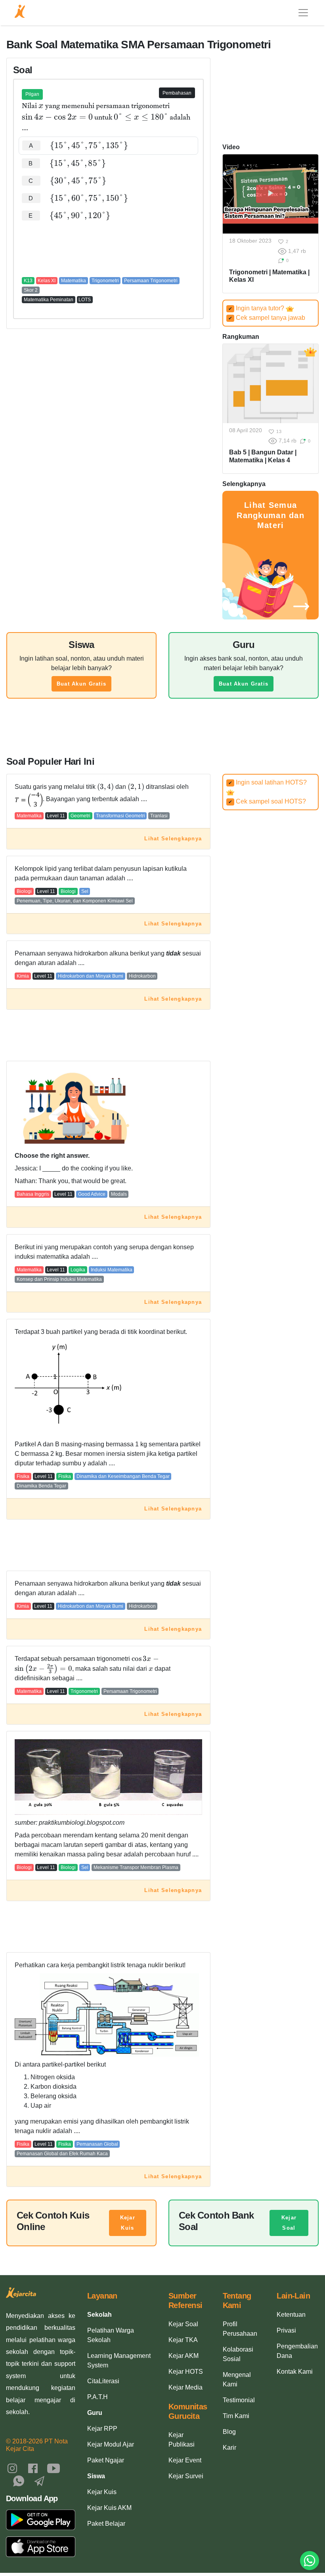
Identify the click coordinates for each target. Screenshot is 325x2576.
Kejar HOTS (186, 2372)
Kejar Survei (186, 2476)
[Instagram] (12, 2468)
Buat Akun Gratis (81, 684)
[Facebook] (33, 2468)
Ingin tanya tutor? (257, 308)
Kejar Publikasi (182, 2440)
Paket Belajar (106, 2524)
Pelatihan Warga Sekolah (111, 2335)
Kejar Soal (289, 2223)
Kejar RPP (102, 2429)
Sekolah (99, 2315)
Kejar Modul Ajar (111, 2444)
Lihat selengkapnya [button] (173, 839)
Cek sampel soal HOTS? (267, 801)
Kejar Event (185, 2460)
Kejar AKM (184, 2356)
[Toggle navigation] (303, 13)
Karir (229, 2448)
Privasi (286, 2330)
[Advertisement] (108, 249)
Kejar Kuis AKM (109, 2508)
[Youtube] (54, 2468)
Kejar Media (185, 2387)
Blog (229, 2432)
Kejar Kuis (128, 2223)
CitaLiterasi (103, 2381)
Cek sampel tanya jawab (267, 318)
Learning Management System (119, 2360)
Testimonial (239, 2400)
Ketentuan (291, 2315)
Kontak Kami (295, 2372)
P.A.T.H (97, 2397)
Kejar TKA (183, 2340)
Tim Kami (236, 2416)
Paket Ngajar (106, 2460)
